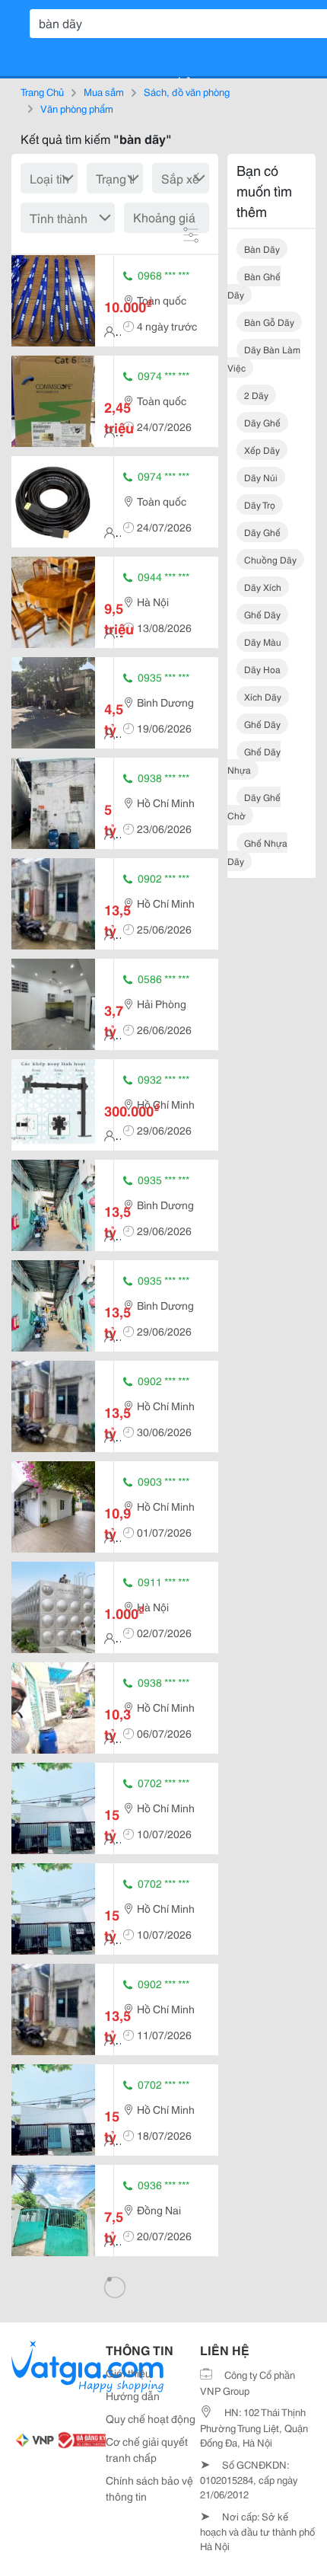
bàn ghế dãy (254, 285)
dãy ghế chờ (254, 806)
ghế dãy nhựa (254, 760)
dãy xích (263, 587)
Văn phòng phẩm (77, 108)
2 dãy (256, 395)
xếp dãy (262, 450)
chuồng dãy (270, 559)
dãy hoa (262, 669)
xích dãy (263, 696)
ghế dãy (262, 614)
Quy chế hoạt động (151, 2418)
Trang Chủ (42, 91)
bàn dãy (262, 249)
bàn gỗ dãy (269, 322)
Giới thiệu (129, 2373)
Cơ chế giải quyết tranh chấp (147, 2449)
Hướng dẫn (133, 2396)
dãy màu (263, 642)
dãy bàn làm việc (264, 358)
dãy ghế (262, 422)
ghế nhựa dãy (257, 852)
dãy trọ (260, 504)
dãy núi (261, 477)
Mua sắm (104, 91)
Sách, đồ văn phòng (187, 91)
